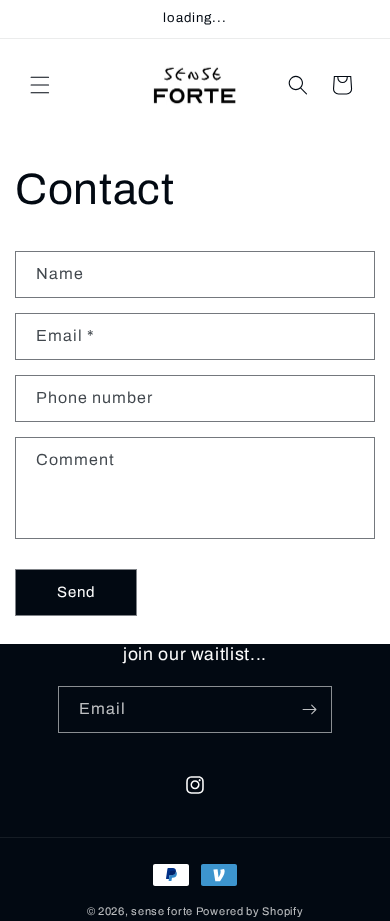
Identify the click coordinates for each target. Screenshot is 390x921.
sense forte (162, 911)
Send (76, 592)
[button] (40, 85)
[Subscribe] (309, 709)
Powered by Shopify (250, 911)
